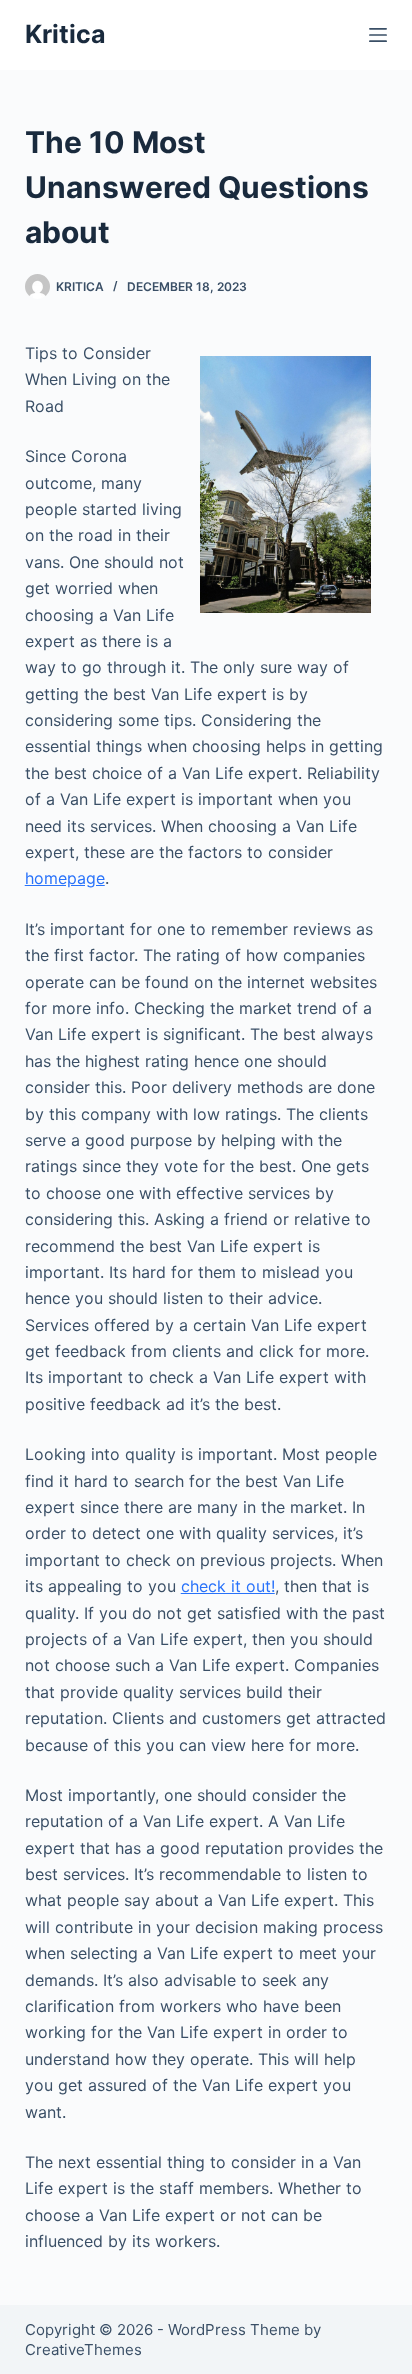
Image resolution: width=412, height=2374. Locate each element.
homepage (65, 878)
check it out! (228, 1586)
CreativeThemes (83, 2349)
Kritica (65, 34)
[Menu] (378, 35)
